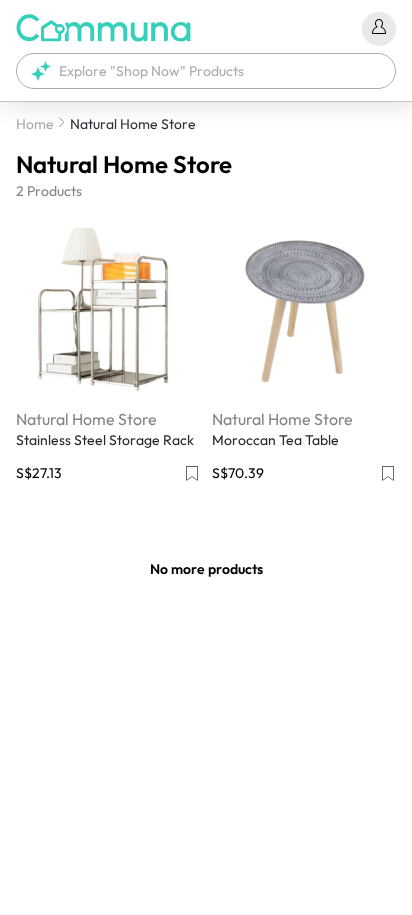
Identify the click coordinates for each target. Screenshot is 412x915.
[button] (206, 71)
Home (35, 124)
